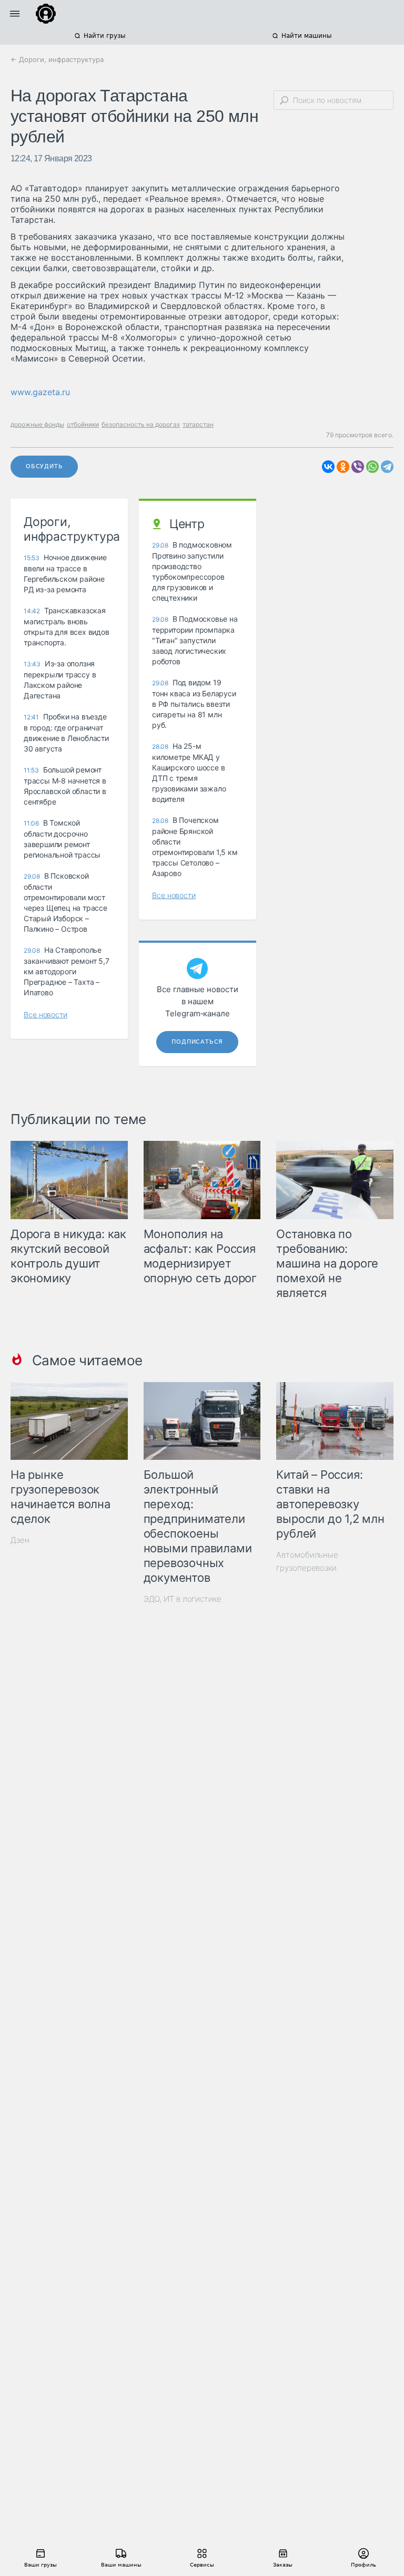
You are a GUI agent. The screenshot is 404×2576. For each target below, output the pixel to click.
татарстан (198, 424)
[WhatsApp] (372, 467)
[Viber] (358, 467)
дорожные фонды (37, 424)
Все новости (46, 1014)
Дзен (20, 1540)
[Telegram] (387, 467)
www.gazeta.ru (40, 392)
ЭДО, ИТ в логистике (183, 1599)
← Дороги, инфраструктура (57, 59)
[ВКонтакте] (328, 467)
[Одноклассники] (343, 467)
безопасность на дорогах (141, 424)
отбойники (83, 424)
